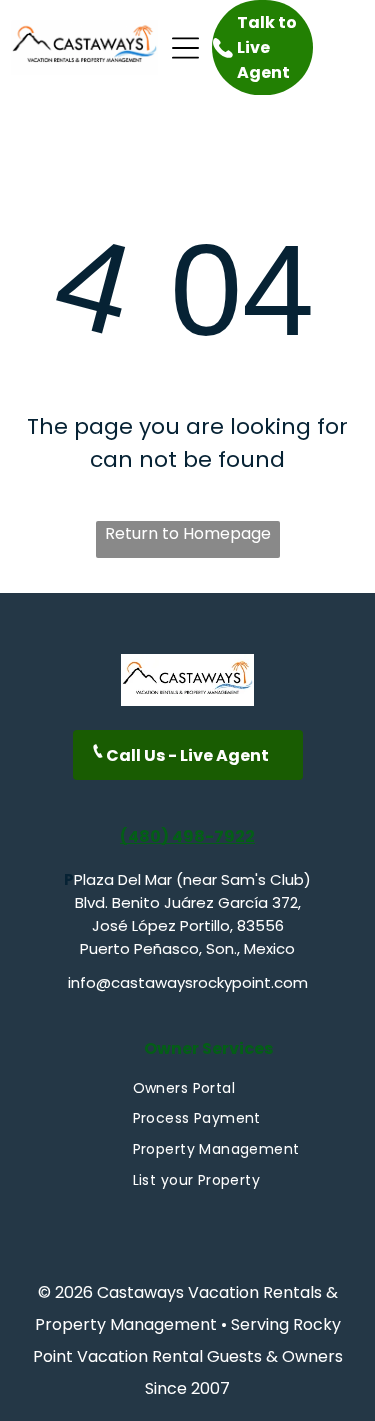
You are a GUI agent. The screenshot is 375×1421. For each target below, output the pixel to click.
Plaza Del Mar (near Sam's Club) (192, 879)
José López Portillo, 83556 (188, 925)
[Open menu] (185, 48)
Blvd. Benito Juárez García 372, (188, 902)
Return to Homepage (188, 533)
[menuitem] (184, 1088)
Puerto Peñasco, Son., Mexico (187, 948)
